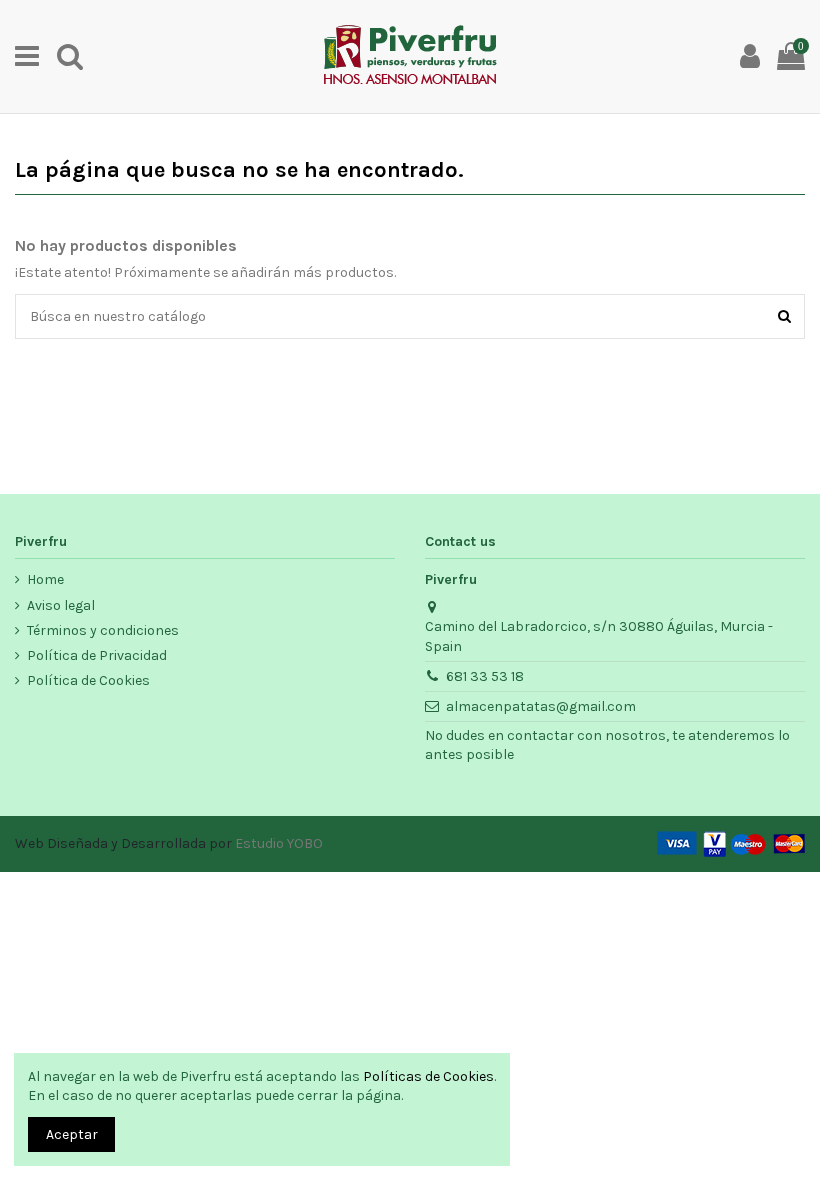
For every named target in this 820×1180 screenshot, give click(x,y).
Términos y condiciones (103, 630)
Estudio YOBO (279, 843)
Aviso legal (61, 605)
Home (45, 579)
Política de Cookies (88, 680)
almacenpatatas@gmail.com (541, 706)
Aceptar (72, 1134)
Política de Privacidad (97, 655)
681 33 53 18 (485, 676)
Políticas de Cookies (428, 1076)
